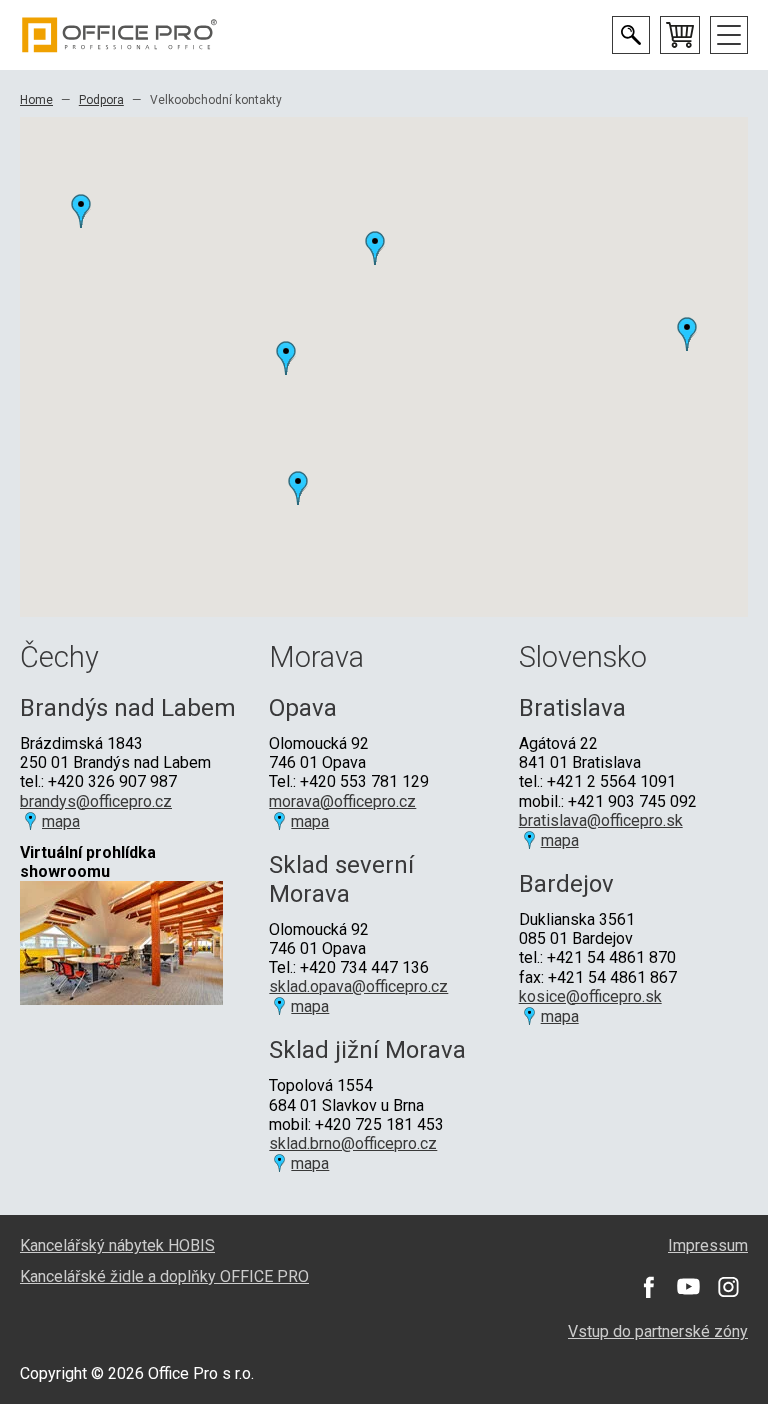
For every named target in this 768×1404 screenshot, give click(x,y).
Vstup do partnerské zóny (658, 1331)
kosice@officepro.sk (590, 996)
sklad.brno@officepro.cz (353, 1143)
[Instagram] (728, 1287)
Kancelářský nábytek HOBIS (117, 1245)
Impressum (708, 1245)
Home (36, 100)
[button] (81, 211)
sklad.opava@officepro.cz (358, 986)
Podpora (101, 100)
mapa (61, 821)
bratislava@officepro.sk (601, 820)
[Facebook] (648, 1287)
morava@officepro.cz (342, 801)
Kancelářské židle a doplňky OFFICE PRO (164, 1276)
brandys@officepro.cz (96, 801)
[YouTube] (688, 1287)
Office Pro (120, 35)
